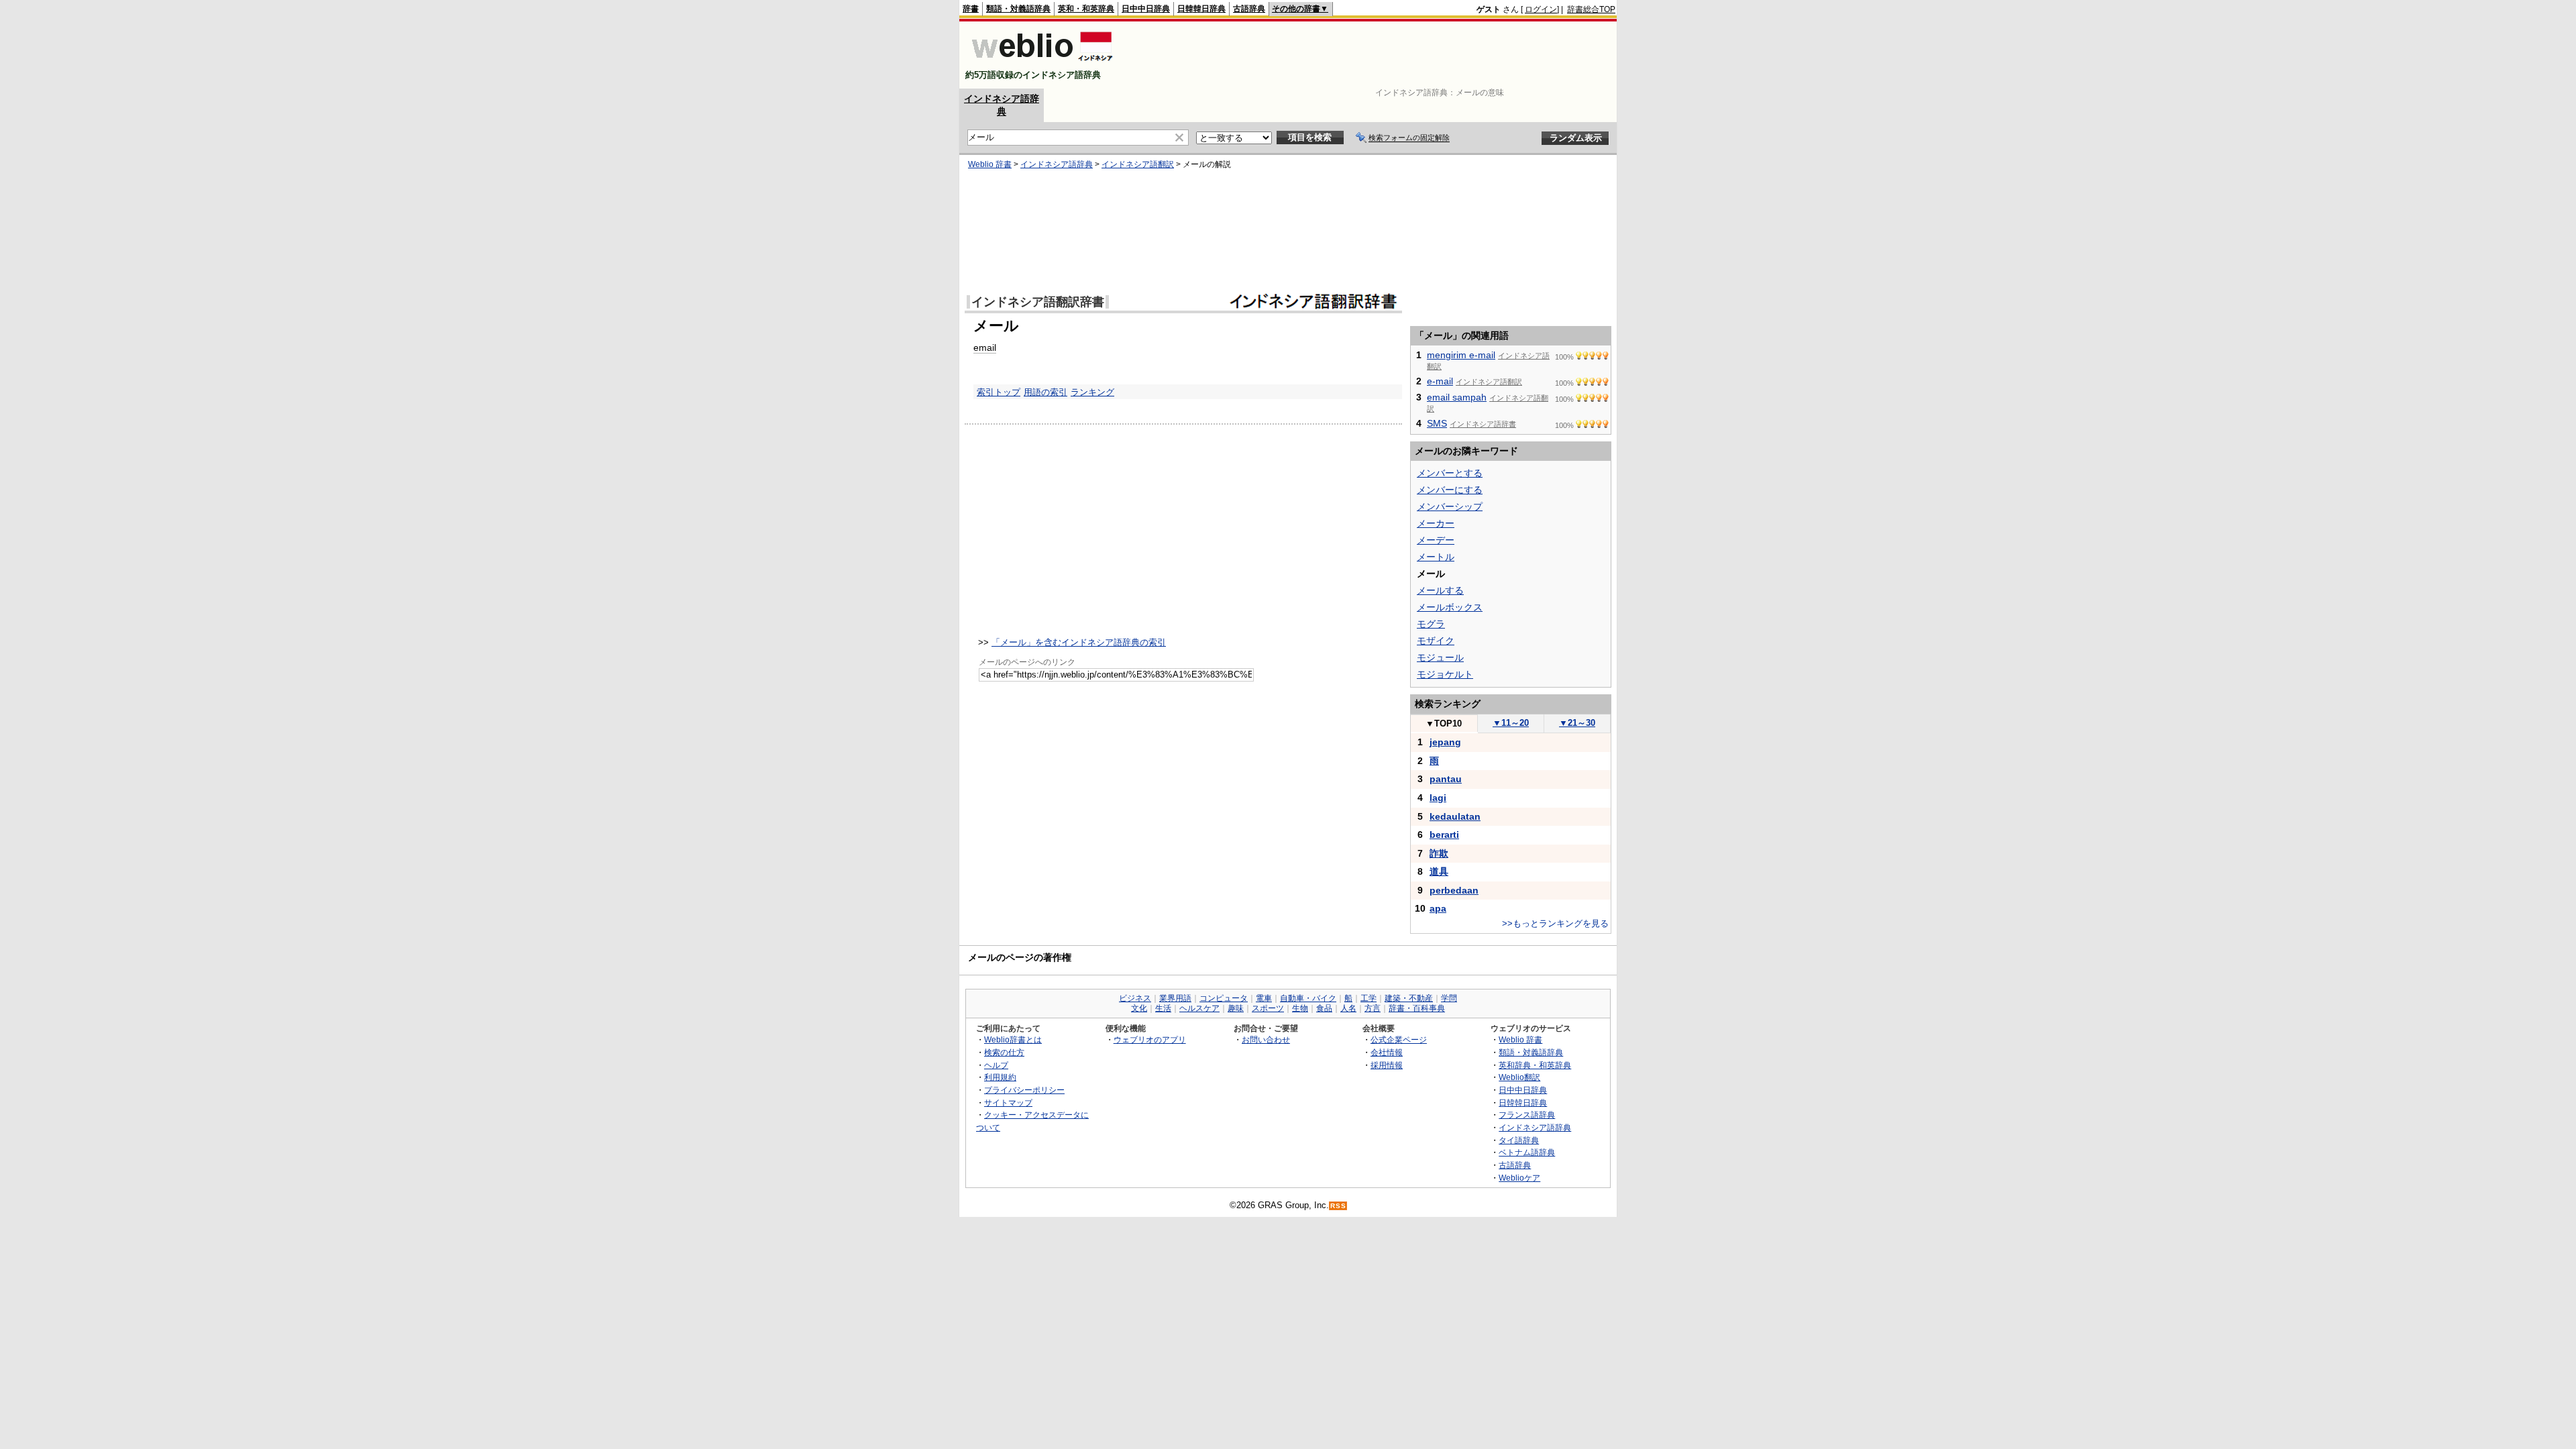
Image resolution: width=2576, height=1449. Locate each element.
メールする (1440, 590)
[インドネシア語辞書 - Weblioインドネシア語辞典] (1041, 63)
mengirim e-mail (1461, 355)
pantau (1446, 779)
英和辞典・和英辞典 (1535, 1065)
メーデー (1436, 540)
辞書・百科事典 (1417, 1008)
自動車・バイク (1308, 998)
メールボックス (1450, 607)
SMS (1437, 423)
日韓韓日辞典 (1201, 9)
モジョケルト (1445, 674)
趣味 (1236, 1008)
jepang (1445, 742)
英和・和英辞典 (1086, 9)
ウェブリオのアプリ (1150, 1039)
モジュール (1440, 657)
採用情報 (1387, 1065)
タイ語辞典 (1519, 1140)
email (985, 347)
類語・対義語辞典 (1018, 9)
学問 (1449, 998)
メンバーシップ (1450, 506)
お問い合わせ (1266, 1039)
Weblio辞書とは (1013, 1039)
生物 (1300, 1008)
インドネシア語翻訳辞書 (1038, 302)
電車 (1264, 998)
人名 (1348, 1008)
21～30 (1577, 723)
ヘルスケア (1199, 1008)
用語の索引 (1045, 392)
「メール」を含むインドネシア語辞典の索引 (1079, 642)
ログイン (1541, 9)
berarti (1444, 835)
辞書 (971, 9)
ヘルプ (996, 1065)
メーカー (1436, 523)
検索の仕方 (1004, 1052)
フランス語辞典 (1527, 1115)
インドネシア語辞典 (1057, 164)
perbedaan (1454, 890)
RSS (1338, 1206)
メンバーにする (1450, 490)
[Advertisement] (1371, 55)
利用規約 (1000, 1077)
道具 (1439, 871)
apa (1438, 908)
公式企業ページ (1399, 1039)
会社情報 (1387, 1052)
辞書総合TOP (1591, 9)
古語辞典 (1249, 9)
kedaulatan (1455, 816)
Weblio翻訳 (1519, 1077)
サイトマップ (1008, 1103)
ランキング (1092, 392)
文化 (1139, 1008)
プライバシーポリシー (1024, 1090)
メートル (1436, 557)
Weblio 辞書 (990, 164)
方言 (1373, 1008)
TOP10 (1444, 723)
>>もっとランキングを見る (1555, 923)
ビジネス (1135, 998)
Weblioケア (1519, 1178)
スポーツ (1268, 1008)
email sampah (1457, 397)
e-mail (1440, 381)
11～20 (1511, 723)
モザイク (1436, 641)
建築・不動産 (1409, 998)
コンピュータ (1224, 998)
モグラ (1431, 624)
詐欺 (1439, 853)
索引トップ (999, 392)
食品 (1324, 1008)
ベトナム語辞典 (1527, 1152)
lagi (1438, 798)
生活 (1163, 1008)
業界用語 (1175, 998)
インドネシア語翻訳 (1138, 164)
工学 (1368, 998)
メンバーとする (1450, 473)
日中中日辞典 (1146, 9)
